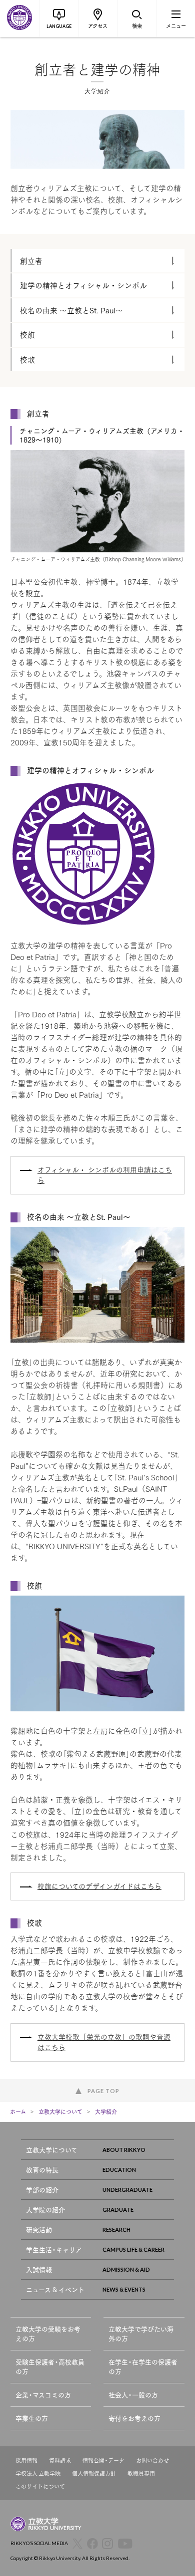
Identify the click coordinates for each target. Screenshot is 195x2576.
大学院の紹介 (45, 2210)
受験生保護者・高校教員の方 (50, 2367)
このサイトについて (40, 2486)
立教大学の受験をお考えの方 (48, 2334)
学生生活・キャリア (54, 2249)
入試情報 (39, 2269)
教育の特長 (42, 2170)
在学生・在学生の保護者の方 (143, 2367)
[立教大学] (19, 18)
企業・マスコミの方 (43, 2395)
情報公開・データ (103, 2460)
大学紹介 (106, 2111)
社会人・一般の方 (133, 2395)
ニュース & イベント (55, 2289)
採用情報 (26, 2460)
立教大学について (60, 2111)
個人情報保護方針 (94, 2473)
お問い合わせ (152, 2460)
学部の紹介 (42, 2190)
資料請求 (60, 2460)
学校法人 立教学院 (38, 2473)
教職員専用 (141, 2473)
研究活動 (39, 2229)
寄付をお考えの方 (134, 2418)
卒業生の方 (32, 2418)
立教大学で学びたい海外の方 (141, 2334)
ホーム (18, 2111)
